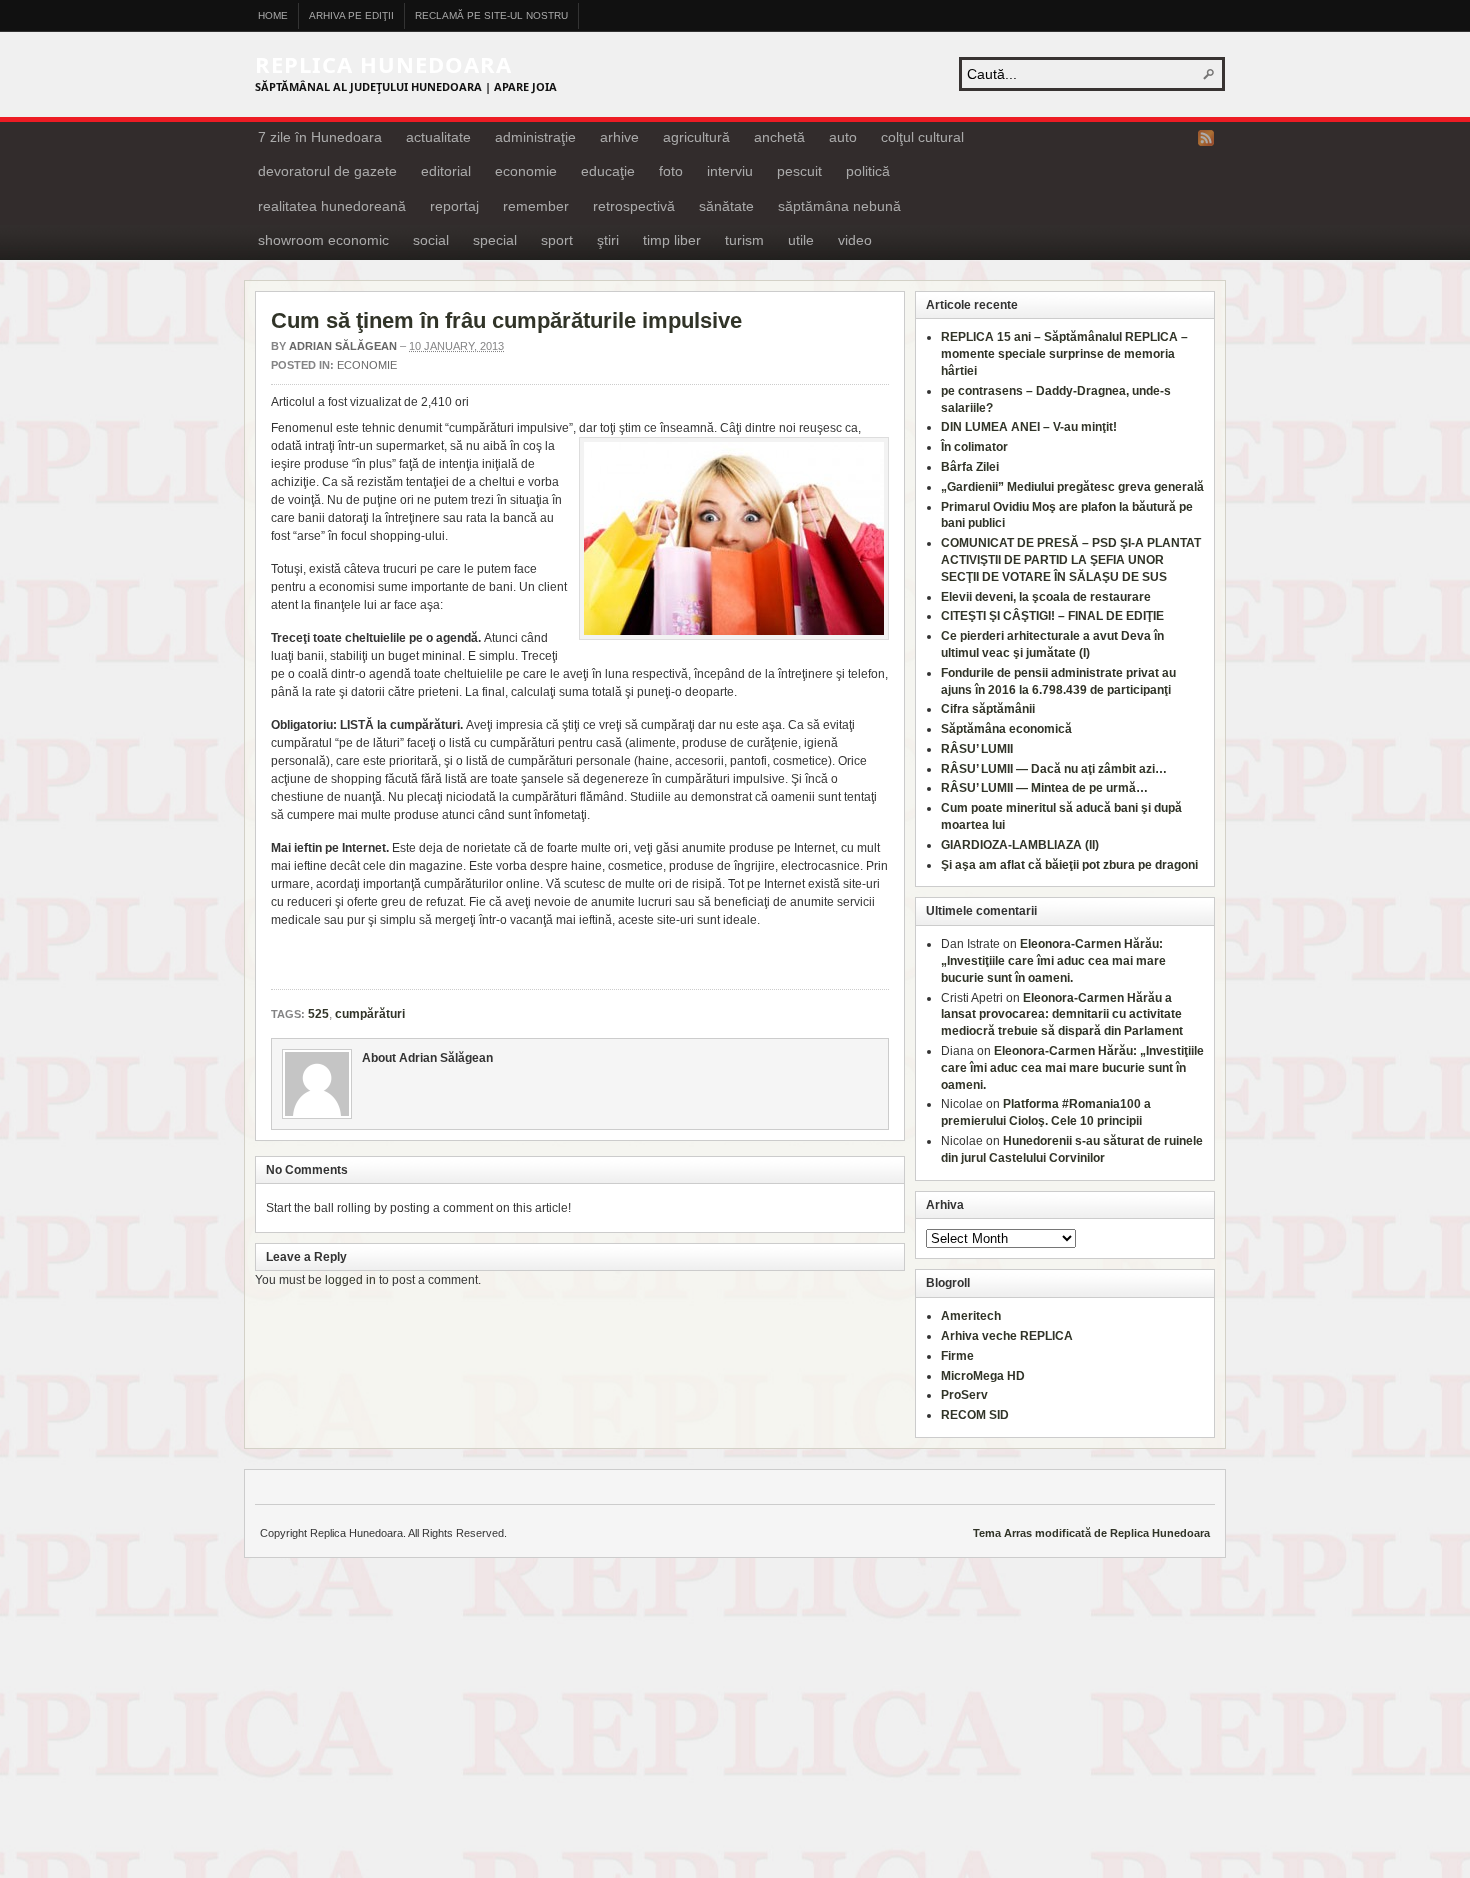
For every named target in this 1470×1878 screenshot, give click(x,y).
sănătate (726, 206)
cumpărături (370, 1014)
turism (744, 240)
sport (557, 240)
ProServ (964, 1395)
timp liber (672, 240)
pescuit (799, 171)
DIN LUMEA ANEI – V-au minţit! (1029, 427)
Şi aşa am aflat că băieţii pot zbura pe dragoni (1069, 865)
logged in (350, 1280)
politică (868, 171)
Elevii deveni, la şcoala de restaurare (1046, 597)
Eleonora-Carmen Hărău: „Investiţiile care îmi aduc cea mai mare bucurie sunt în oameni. (1053, 961)
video (855, 240)
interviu (730, 171)
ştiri (608, 240)
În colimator (974, 447)
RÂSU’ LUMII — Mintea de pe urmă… (1044, 788)
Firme (957, 1356)
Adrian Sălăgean (343, 346)
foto (671, 171)
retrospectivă (634, 206)
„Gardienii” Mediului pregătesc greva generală (1072, 487)
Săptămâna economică (1006, 729)
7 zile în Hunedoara (320, 137)
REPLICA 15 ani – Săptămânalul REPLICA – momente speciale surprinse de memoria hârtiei (1064, 354)
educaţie (608, 171)
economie (526, 171)
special (495, 240)
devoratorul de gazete (327, 171)
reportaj (454, 206)
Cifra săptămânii (988, 709)
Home (273, 15)
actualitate (438, 137)
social (431, 240)
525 (318, 1014)
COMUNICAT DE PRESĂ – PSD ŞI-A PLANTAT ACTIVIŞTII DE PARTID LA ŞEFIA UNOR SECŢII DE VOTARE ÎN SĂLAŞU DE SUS (1071, 560)
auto (843, 137)
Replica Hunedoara (383, 64)
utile (801, 240)
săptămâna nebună (839, 206)
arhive (619, 137)
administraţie (535, 137)
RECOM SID (975, 1415)
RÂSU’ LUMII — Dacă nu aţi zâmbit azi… (1054, 769)
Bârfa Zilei (970, 467)
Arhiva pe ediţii (351, 15)
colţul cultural (922, 137)
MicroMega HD (983, 1376)
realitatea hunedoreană (332, 206)
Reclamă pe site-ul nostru (491, 15)
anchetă (779, 137)
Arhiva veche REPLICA (1007, 1336)
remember (536, 206)
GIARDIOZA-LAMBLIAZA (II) (1020, 845)
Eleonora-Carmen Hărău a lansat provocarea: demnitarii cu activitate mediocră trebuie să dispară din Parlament (1062, 1015)
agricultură (696, 137)
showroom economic (323, 240)
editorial (446, 171)
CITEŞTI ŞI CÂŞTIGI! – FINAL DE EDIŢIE (1052, 616)
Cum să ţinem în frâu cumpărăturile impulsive (506, 320)
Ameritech (971, 1316)
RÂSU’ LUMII (977, 749)
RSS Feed (1206, 138)
